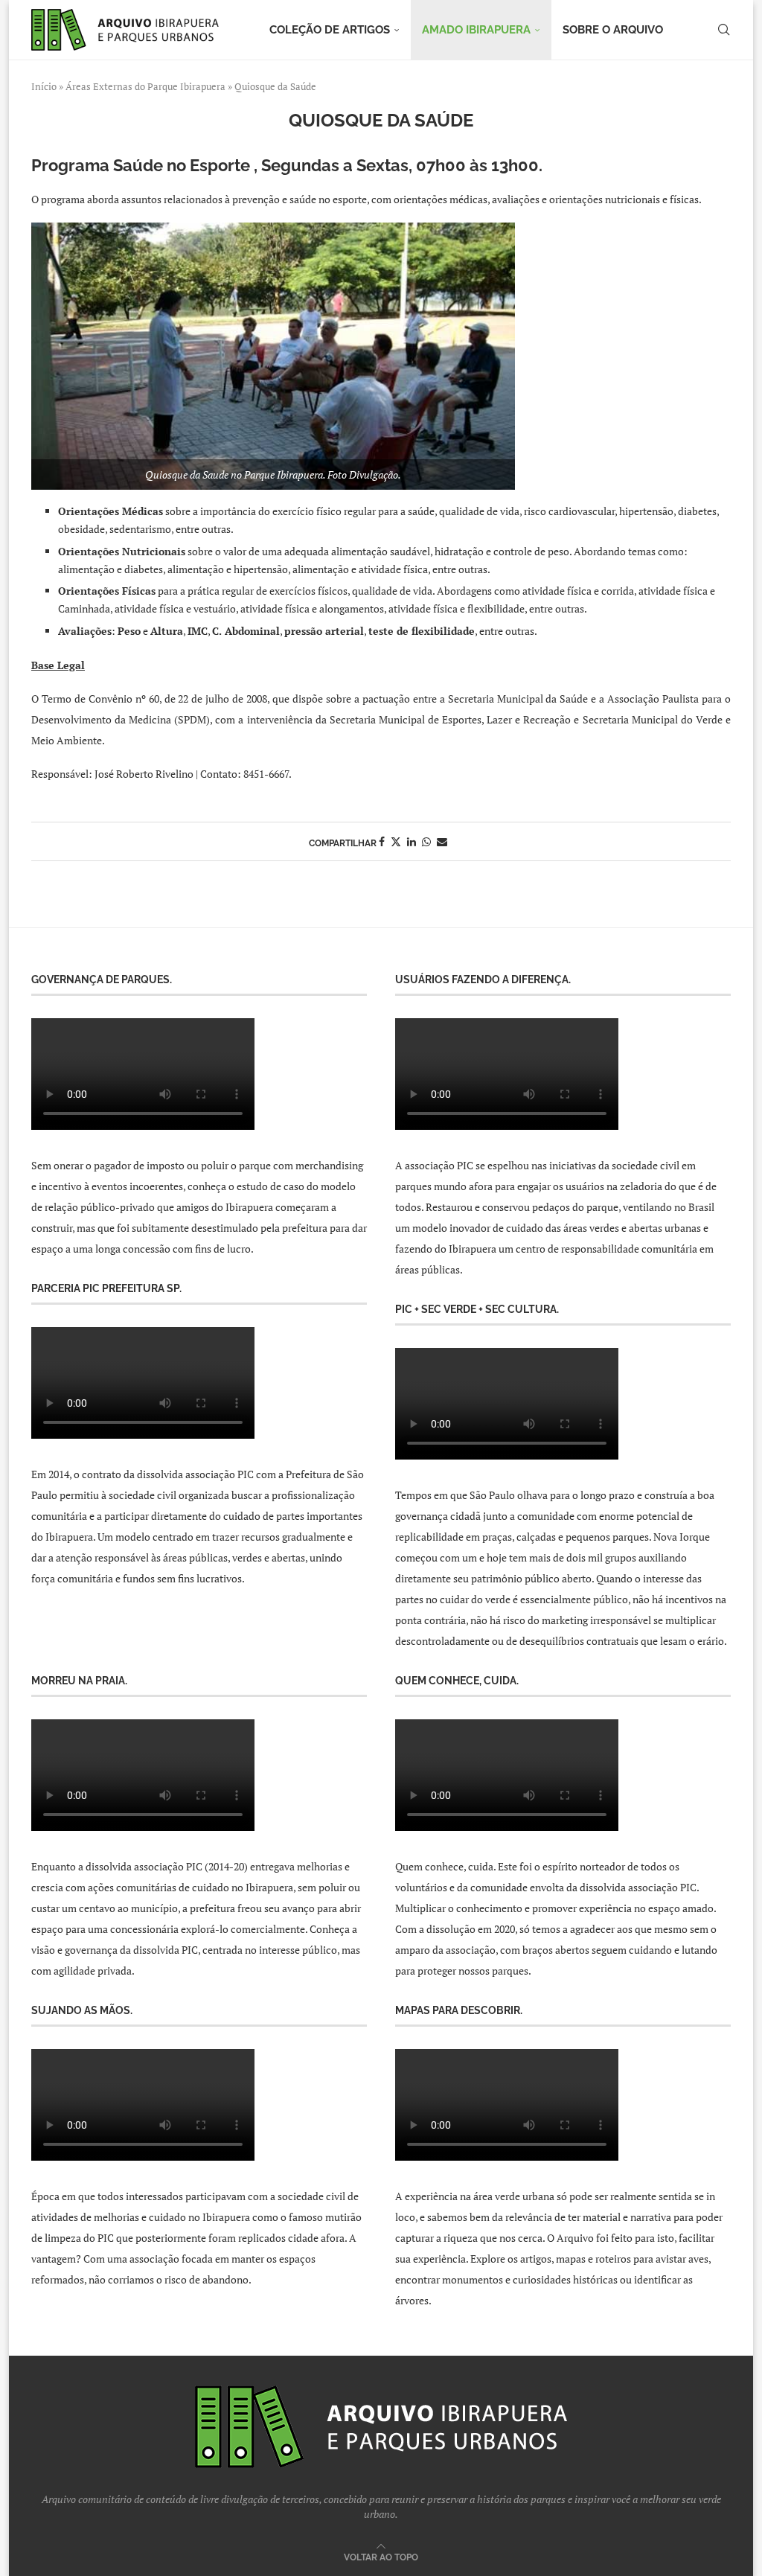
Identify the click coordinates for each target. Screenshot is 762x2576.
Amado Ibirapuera (476, 30)
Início (44, 86)
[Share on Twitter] (396, 841)
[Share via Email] (442, 841)
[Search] (723, 30)
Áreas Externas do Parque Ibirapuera (145, 86)
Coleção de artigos (330, 30)
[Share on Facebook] (382, 841)
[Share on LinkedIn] (412, 841)
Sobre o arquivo (613, 30)
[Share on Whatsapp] (426, 841)
